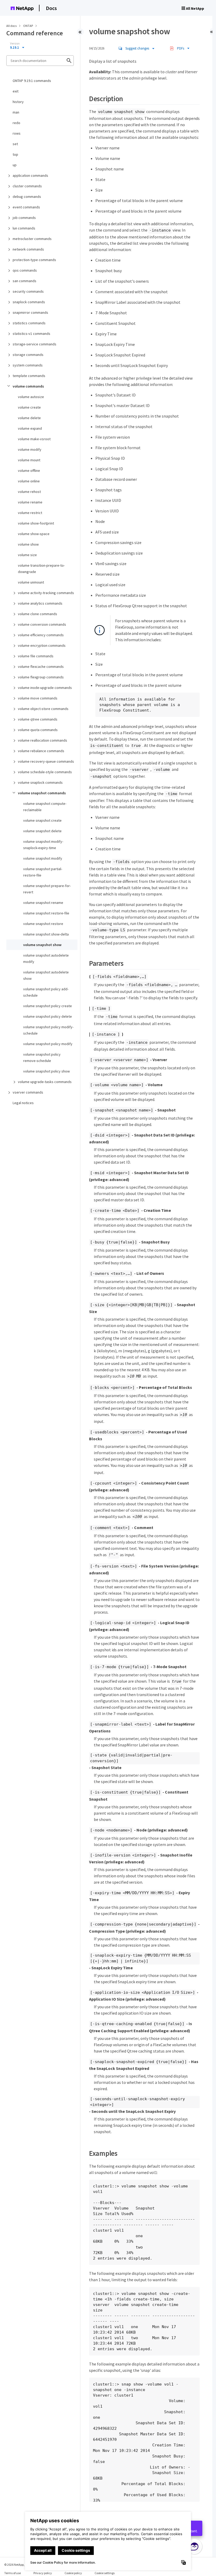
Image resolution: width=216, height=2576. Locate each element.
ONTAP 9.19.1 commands (32, 81)
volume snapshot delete (42, 831)
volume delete (29, 418)
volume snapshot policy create (48, 1006)
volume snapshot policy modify (48, 1044)
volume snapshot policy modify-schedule (48, 1030)
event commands (26, 207)
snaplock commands (29, 302)
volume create (29, 407)
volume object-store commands (43, 709)
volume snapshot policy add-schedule (46, 992)
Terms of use (13, 2573)
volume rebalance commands (41, 751)
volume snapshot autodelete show (46, 975)
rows (17, 133)
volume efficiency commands (41, 635)
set (15, 144)
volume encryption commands (42, 645)
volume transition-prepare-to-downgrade (41, 569)
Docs (51, 8)
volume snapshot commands (42, 793)
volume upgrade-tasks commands (45, 1082)
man (16, 112)
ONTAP (28, 26)
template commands (29, 376)
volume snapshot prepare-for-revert (47, 889)
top (15, 154)
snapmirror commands (30, 312)
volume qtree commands (38, 719)
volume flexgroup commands (41, 677)
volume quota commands (38, 730)
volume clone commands (38, 614)
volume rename (30, 502)
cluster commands (27, 186)
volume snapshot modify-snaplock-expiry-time (43, 845)
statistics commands (29, 323)
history (18, 102)
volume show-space (34, 534)
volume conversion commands (42, 624)
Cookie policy (73, 2573)
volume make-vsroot (34, 439)
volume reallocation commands (43, 740)
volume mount (29, 460)
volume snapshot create (42, 820)
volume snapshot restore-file (46, 913)
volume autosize (31, 397)
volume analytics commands (40, 603)
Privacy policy (43, 2573)
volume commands (28, 386)
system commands (28, 365)
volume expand (30, 428)
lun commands (24, 228)
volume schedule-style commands (45, 772)
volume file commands (36, 656)
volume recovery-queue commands (46, 761)
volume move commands (38, 698)
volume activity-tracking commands (46, 593)
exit (16, 91)
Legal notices (23, 1103)
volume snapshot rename (43, 903)
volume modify (30, 449)
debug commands (27, 197)
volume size (27, 555)
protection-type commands (34, 260)
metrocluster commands (32, 239)
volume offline (29, 471)
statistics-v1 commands (31, 334)
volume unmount (31, 582)
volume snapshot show (42, 945)
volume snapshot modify (43, 858)
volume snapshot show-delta (46, 934)
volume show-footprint (36, 523)
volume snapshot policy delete (48, 1016)
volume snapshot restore (43, 924)
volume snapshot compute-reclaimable (45, 807)
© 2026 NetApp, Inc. (17, 2565)
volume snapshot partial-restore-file (43, 872)
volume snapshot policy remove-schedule (42, 1057)
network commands (28, 249)
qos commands (25, 270)
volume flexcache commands (41, 667)
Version (15, 43)
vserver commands (28, 1092)
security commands (28, 291)
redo (16, 123)
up (15, 165)
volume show (28, 544)
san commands (24, 281)
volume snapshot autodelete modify (46, 958)
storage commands (28, 355)
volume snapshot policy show (46, 1071)
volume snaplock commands (40, 782)
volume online (29, 481)
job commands (24, 218)
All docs (11, 26)
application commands (30, 175)
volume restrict (30, 513)
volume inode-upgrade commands (45, 688)
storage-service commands (35, 344)
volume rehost (29, 492)
